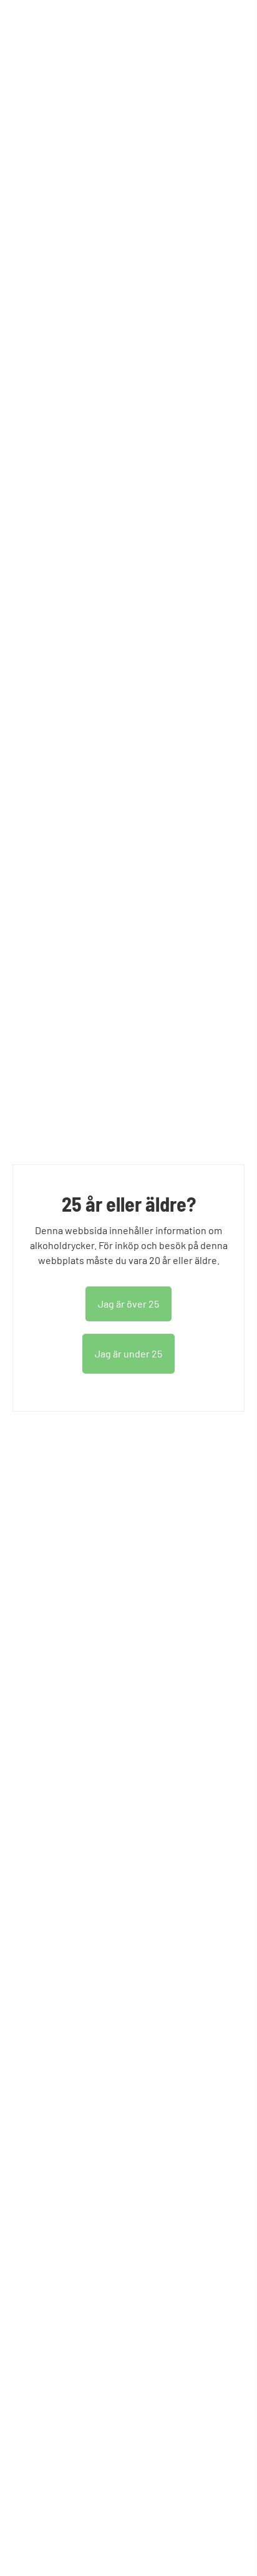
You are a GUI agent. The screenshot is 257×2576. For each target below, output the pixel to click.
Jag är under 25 (128, 1353)
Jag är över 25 (128, 1304)
